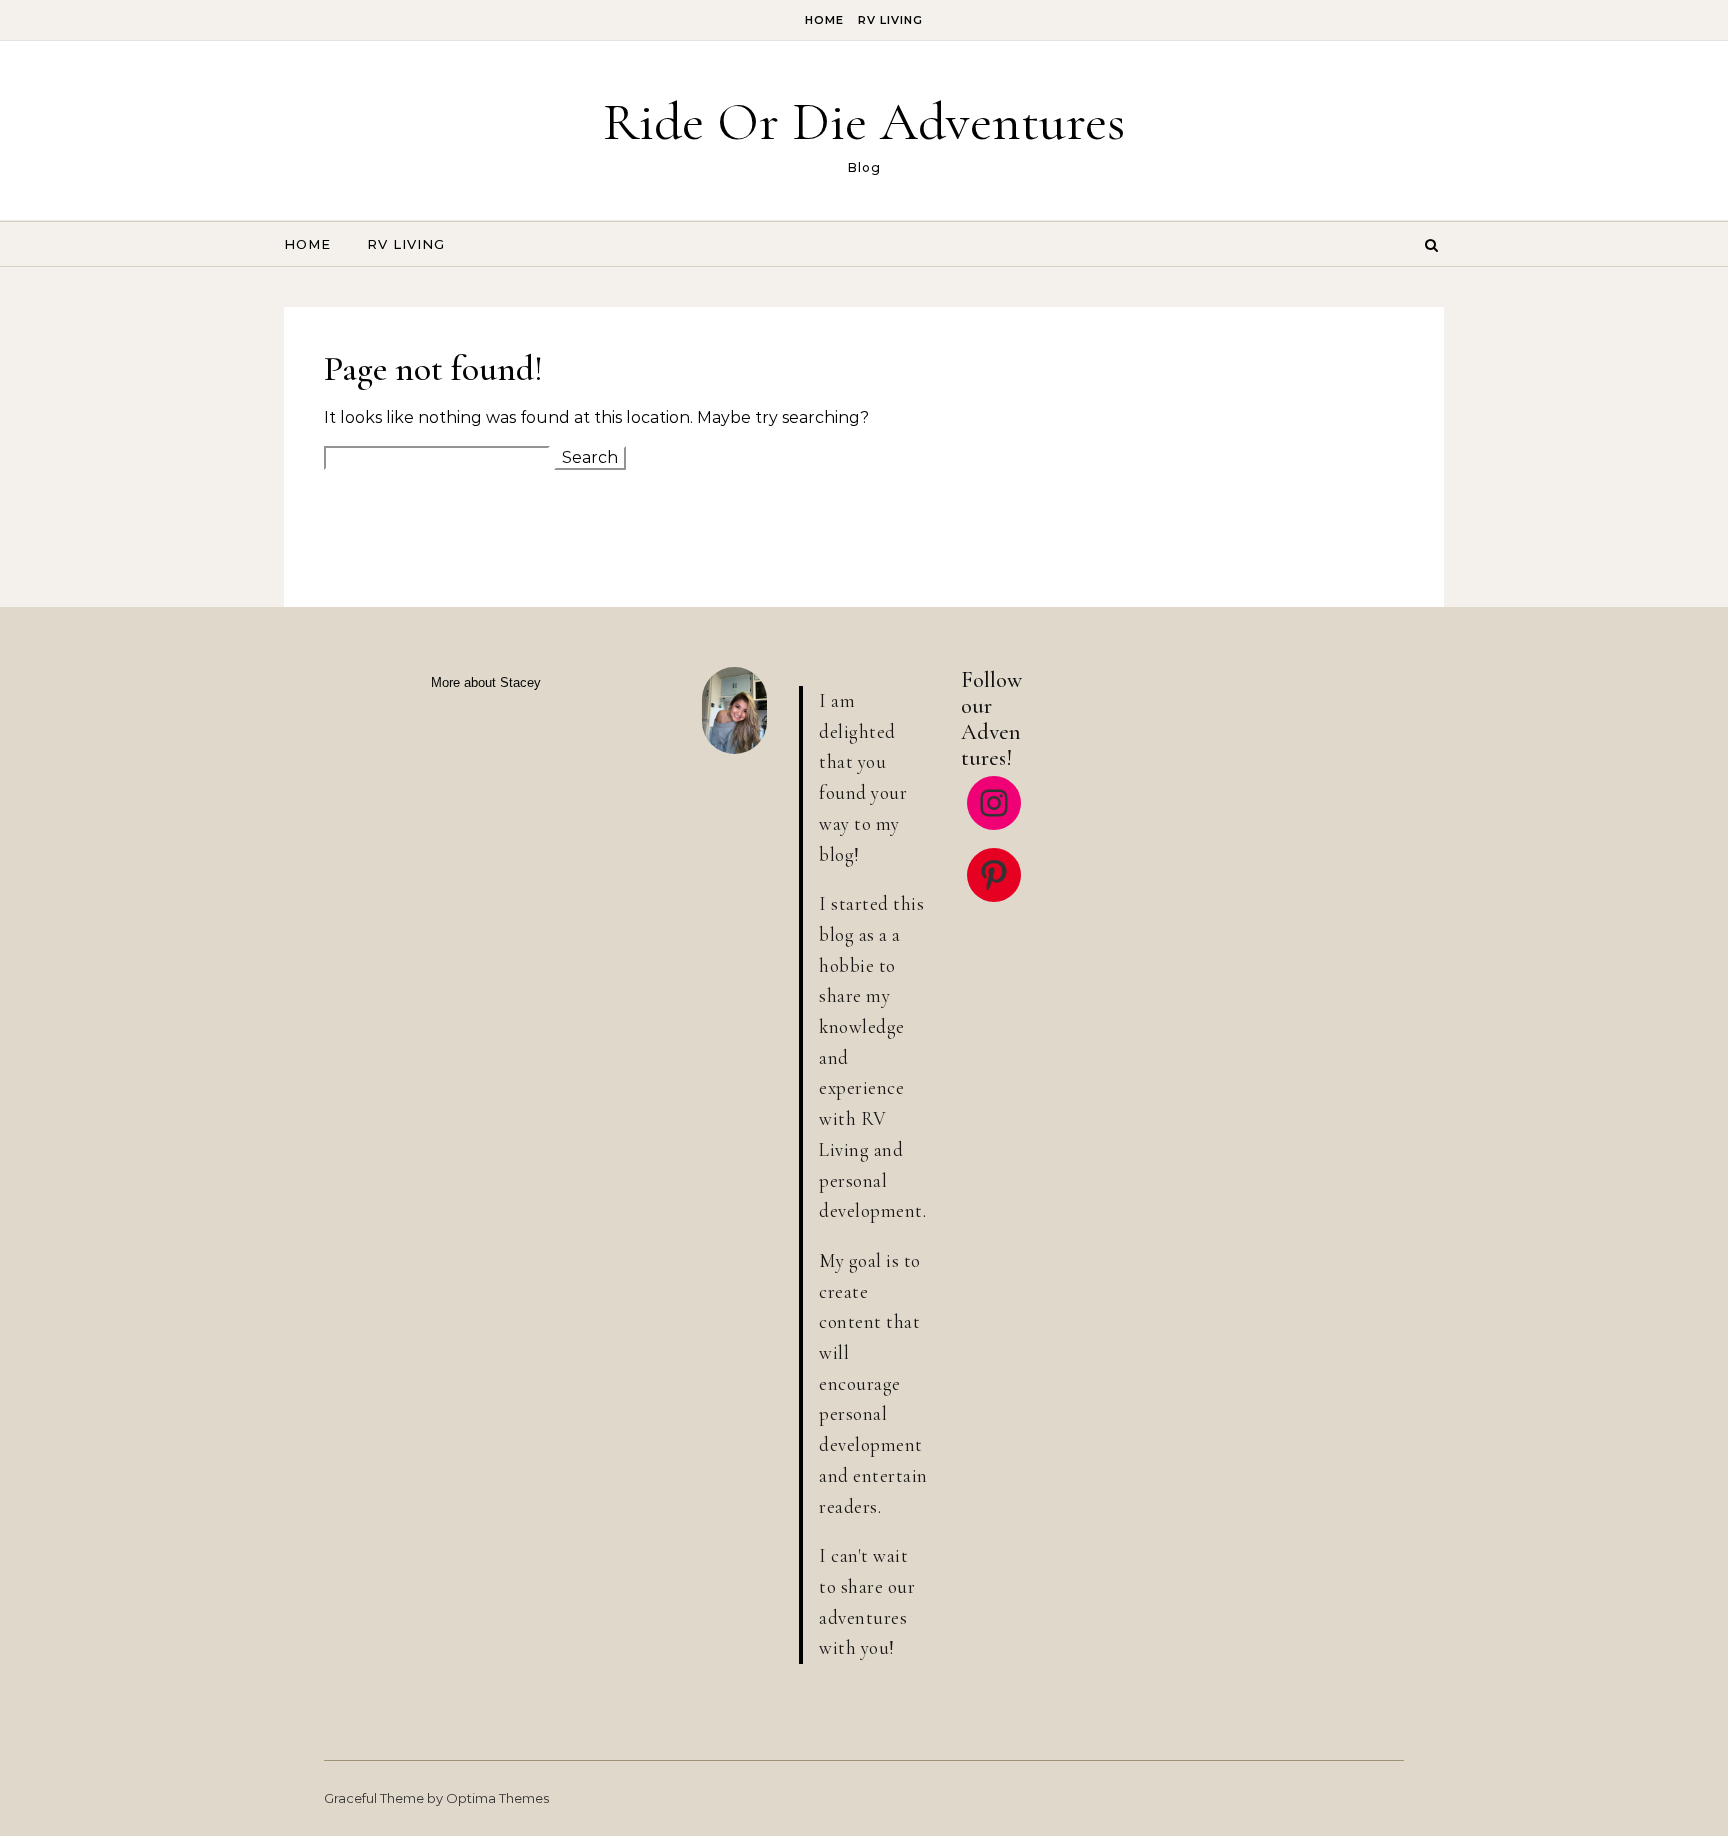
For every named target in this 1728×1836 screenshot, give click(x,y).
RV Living (890, 20)
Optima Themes (497, 1798)
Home (824, 20)
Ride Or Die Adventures (864, 121)
